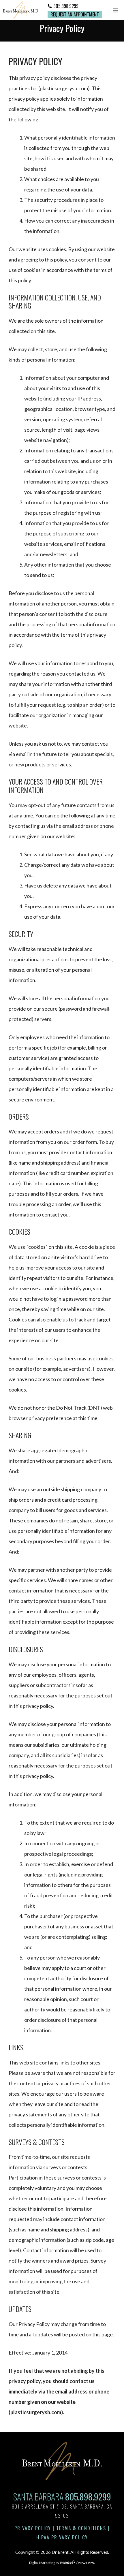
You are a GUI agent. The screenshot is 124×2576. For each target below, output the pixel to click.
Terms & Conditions (81, 2528)
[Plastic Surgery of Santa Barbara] (21, 10)
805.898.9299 (66, 6)
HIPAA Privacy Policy (62, 2537)
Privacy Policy (33, 2528)
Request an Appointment (75, 14)
